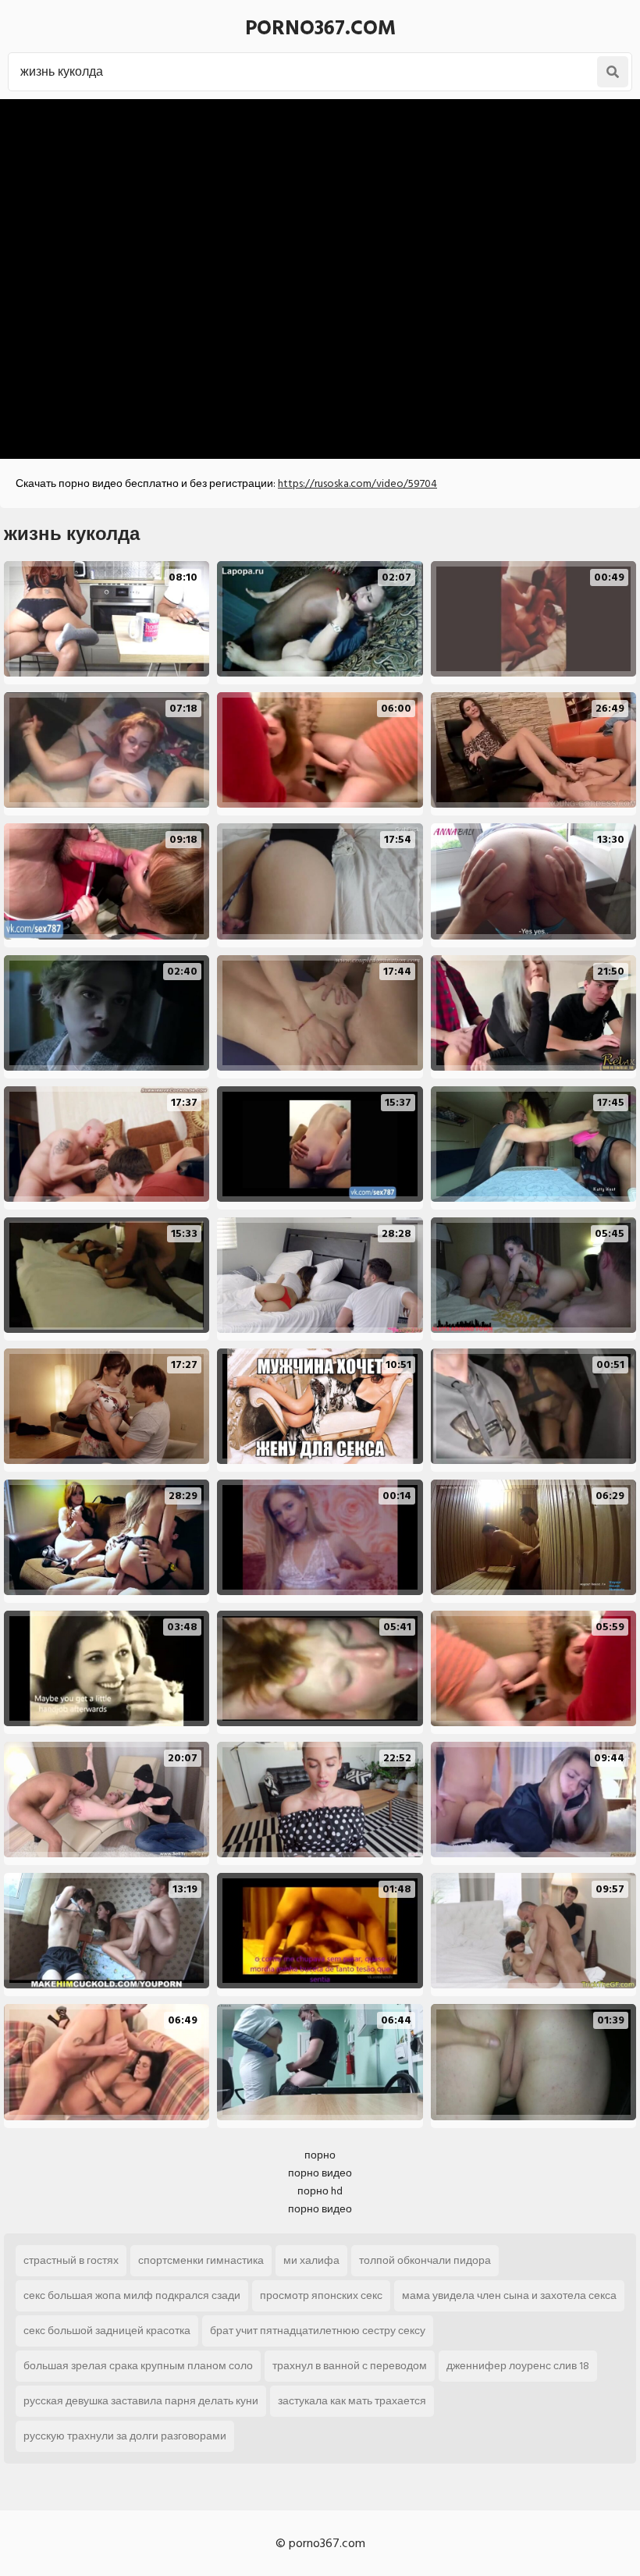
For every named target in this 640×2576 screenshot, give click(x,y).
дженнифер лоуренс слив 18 (518, 2366)
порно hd (320, 2191)
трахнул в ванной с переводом (350, 2366)
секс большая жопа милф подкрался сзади (132, 2295)
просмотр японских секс (321, 2295)
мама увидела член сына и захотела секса (509, 2295)
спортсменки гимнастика (201, 2260)
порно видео (320, 2173)
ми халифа (311, 2260)
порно (320, 2155)
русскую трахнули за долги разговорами (125, 2436)
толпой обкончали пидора (425, 2260)
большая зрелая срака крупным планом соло (138, 2366)
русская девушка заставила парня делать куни (141, 2401)
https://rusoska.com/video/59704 (357, 483)
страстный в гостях (71, 2260)
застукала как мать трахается (352, 2401)
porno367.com (320, 28)
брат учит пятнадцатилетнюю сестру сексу (318, 2331)
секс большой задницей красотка (107, 2331)
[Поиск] (613, 72)
